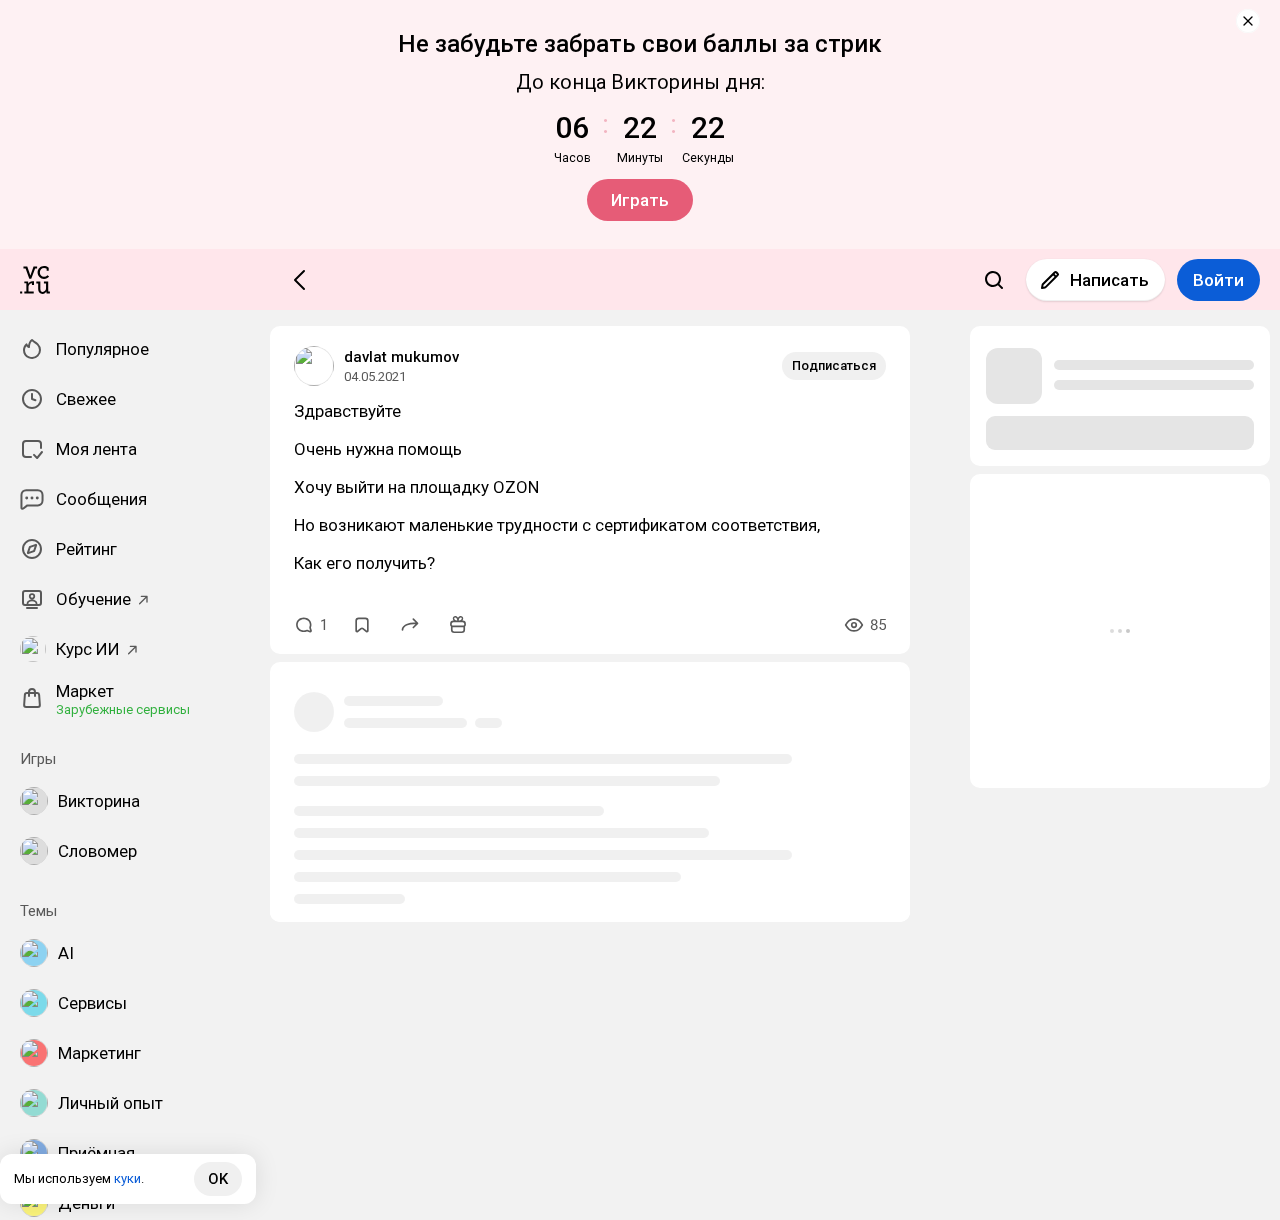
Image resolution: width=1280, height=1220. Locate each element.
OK (218, 1179)
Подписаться (834, 365)
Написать (1109, 280)
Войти (1218, 280)
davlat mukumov (401, 357)
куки (127, 1178)
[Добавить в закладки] (362, 625)
